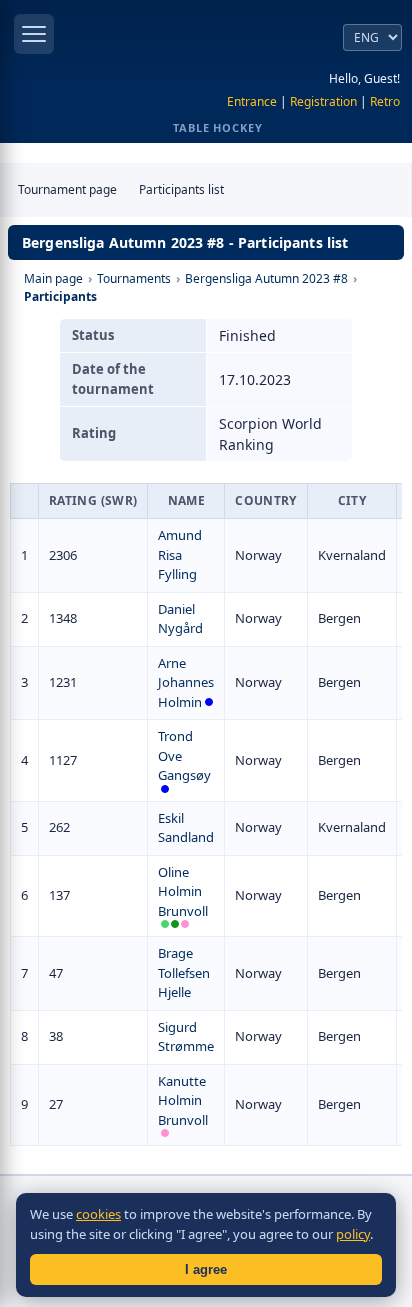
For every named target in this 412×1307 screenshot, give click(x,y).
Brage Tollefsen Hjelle (184, 972)
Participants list (181, 189)
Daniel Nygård (180, 619)
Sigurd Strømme (186, 1037)
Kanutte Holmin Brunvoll (183, 1100)
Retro (385, 101)
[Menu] (34, 34)
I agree (206, 1269)
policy (353, 1234)
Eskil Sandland (186, 828)
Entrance (252, 101)
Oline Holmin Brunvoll (183, 891)
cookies (98, 1214)
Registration (323, 101)
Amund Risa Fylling (180, 554)
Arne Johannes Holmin (186, 682)
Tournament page (67, 189)
